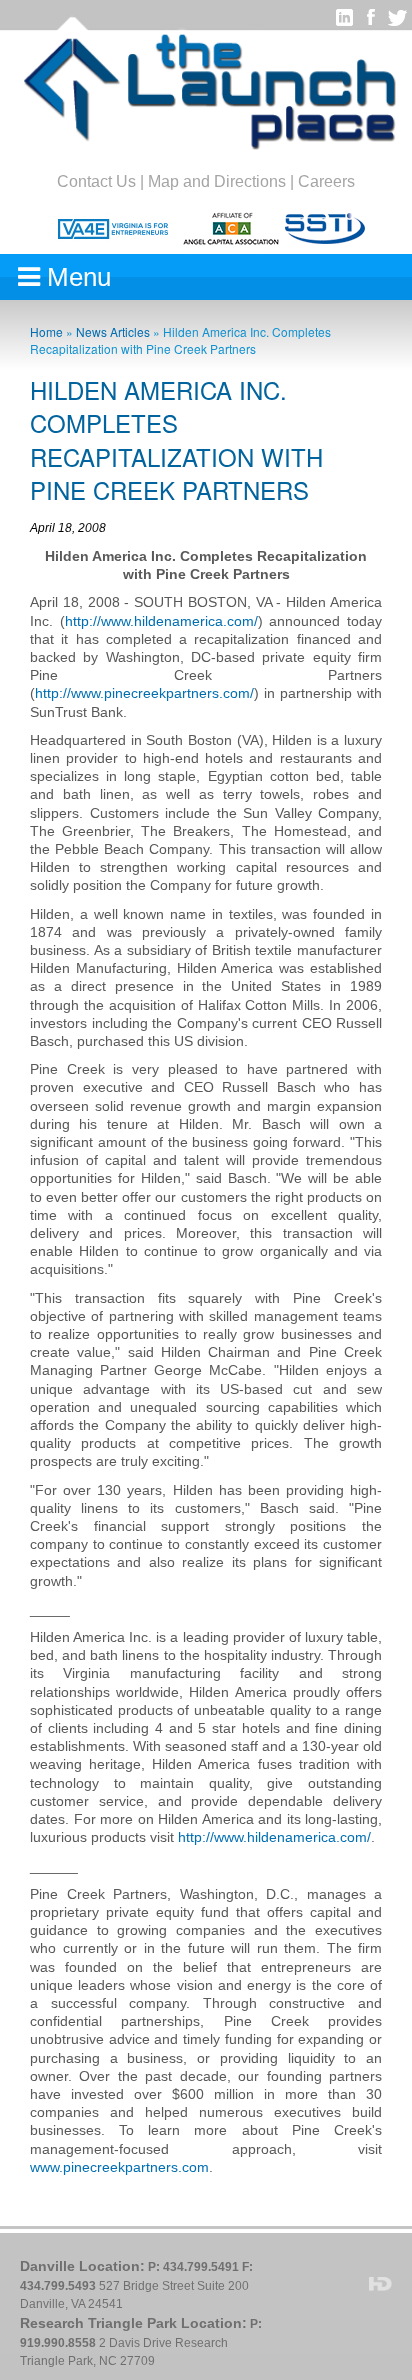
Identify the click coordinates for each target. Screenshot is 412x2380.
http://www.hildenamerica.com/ (161, 621)
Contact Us (96, 181)
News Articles (113, 331)
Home (46, 331)
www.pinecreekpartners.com (119, 2167)
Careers (326, 181)
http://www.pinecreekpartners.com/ (144, 693)
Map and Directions (217, 181)
